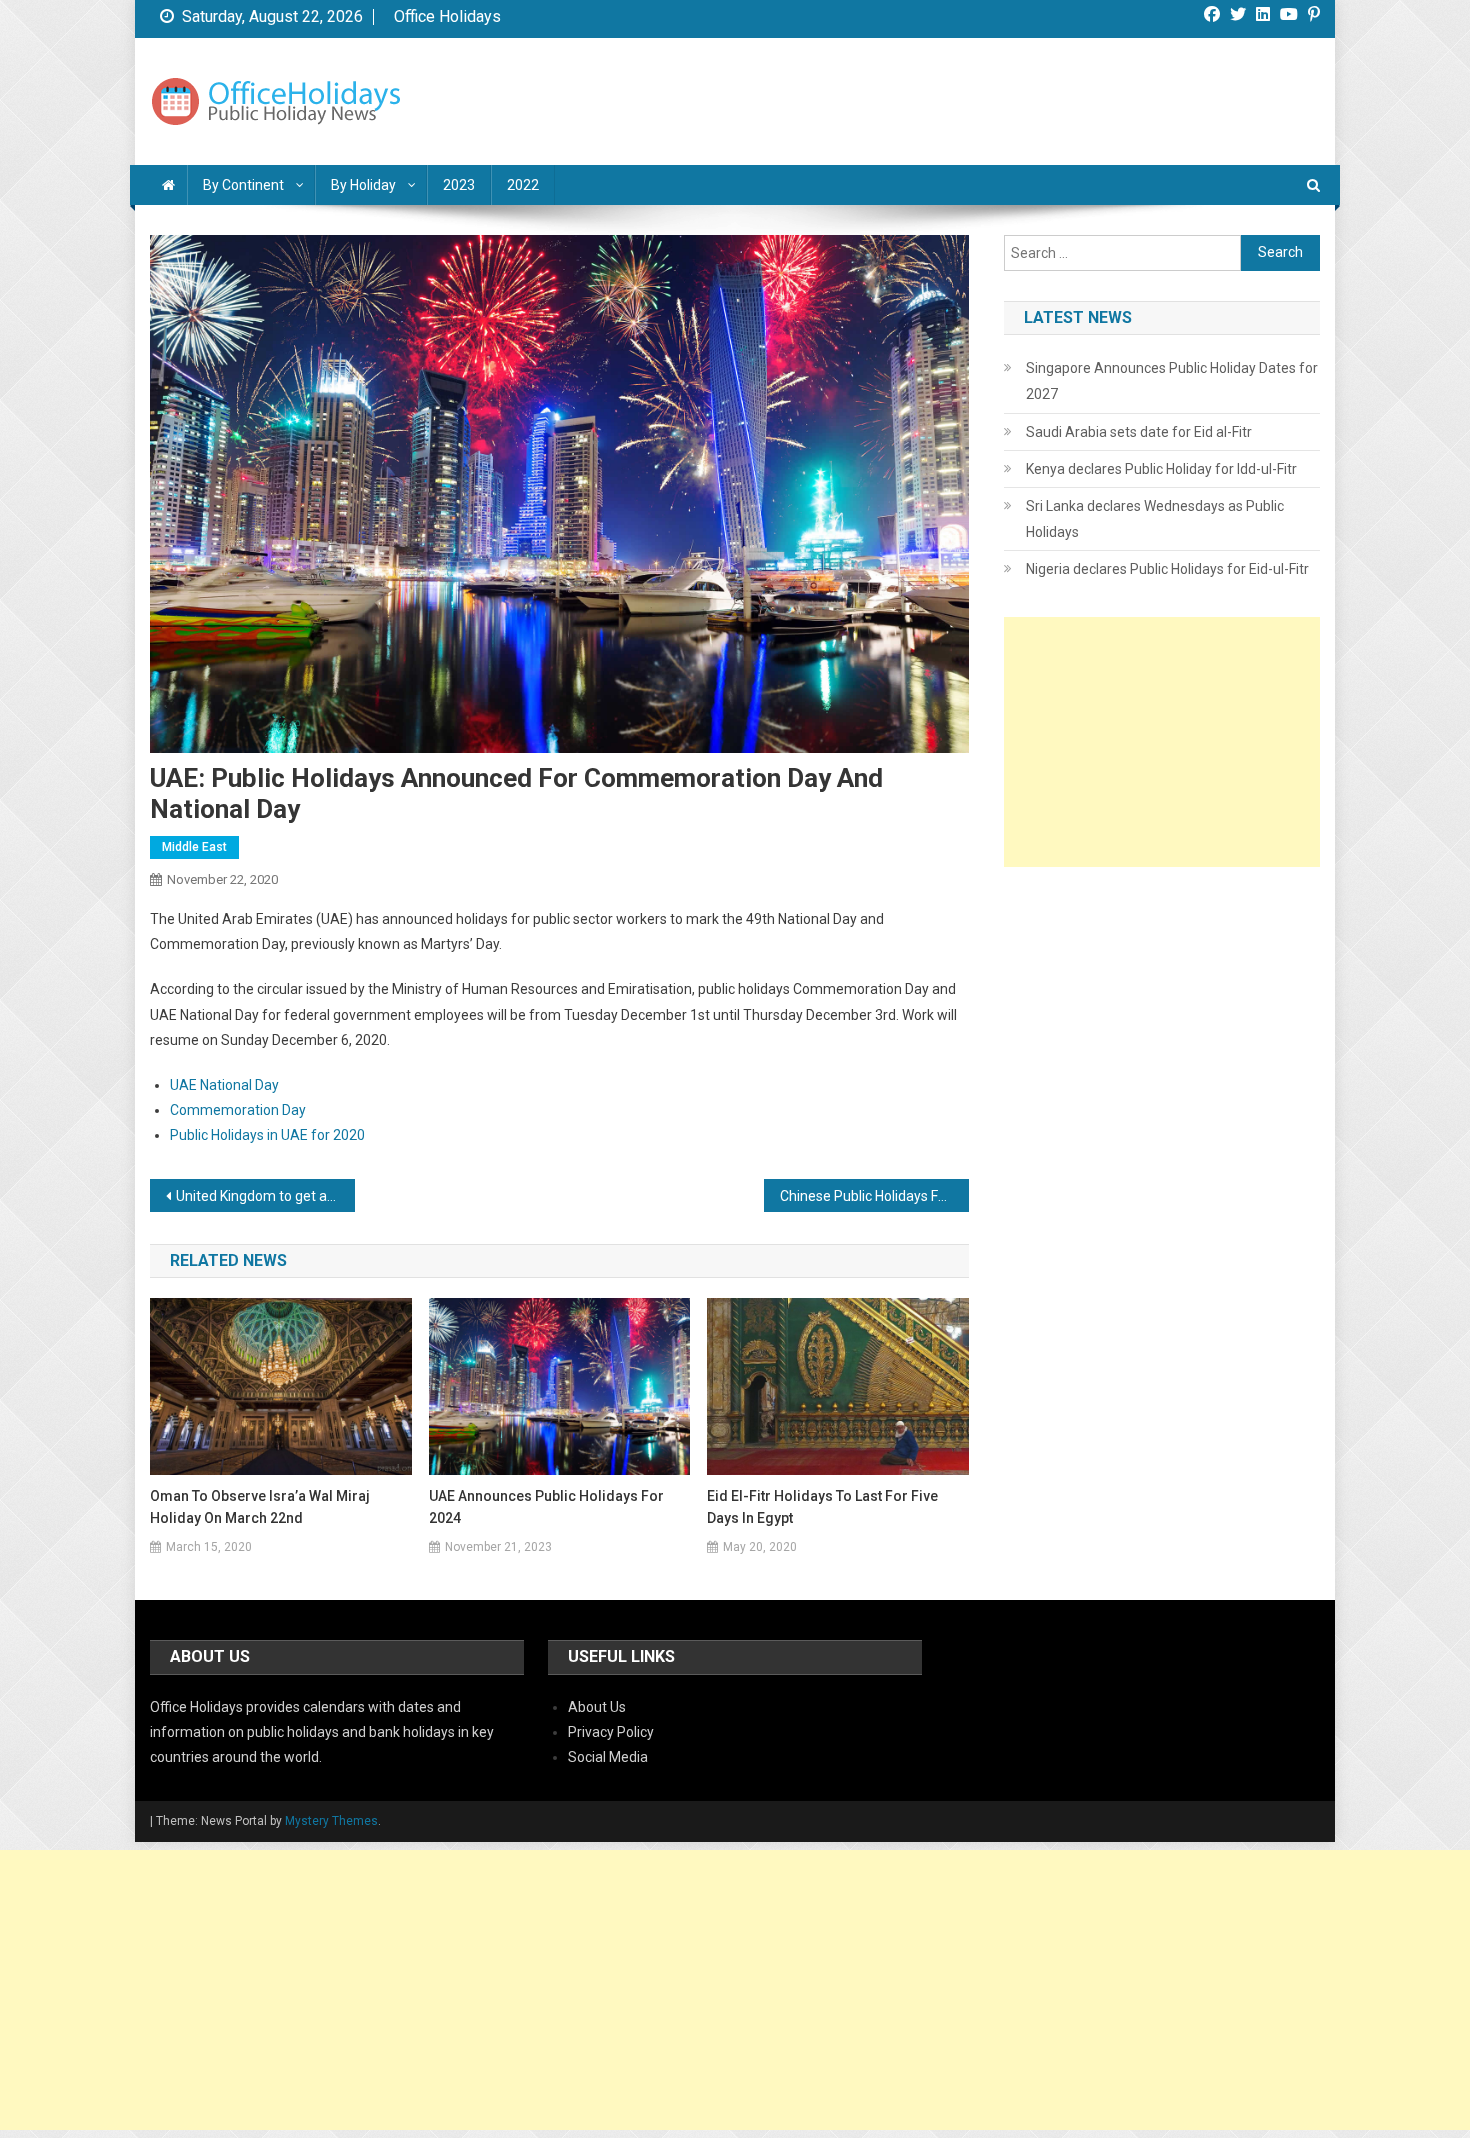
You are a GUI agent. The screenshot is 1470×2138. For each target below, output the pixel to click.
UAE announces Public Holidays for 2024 (546, 1507)
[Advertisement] (1162, 742)
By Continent (243, 185)
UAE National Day (224, 1085)
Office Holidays (447, 17)
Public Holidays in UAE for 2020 (267, 1135)
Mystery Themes (331, 1821)
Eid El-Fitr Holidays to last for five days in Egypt (822, 1507)
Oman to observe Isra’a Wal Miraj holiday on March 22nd (260, 1507)
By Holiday (363, 185)
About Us (597, 1707)
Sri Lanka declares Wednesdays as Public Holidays (1155, 519)
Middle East (194, 847)
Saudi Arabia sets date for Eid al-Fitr (1139, 432)
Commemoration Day (238, 1110)
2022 (523, 185)
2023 (459, 185)
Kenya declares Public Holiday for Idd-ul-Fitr (1161, 469)
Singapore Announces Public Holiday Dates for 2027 (1172, 381)
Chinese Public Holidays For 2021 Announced (874, 1196)
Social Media (608, 1757)
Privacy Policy (611, 1732)
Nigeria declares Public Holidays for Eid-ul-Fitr (1167, 569)
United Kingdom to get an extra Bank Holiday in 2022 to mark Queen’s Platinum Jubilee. (265, 1196)
